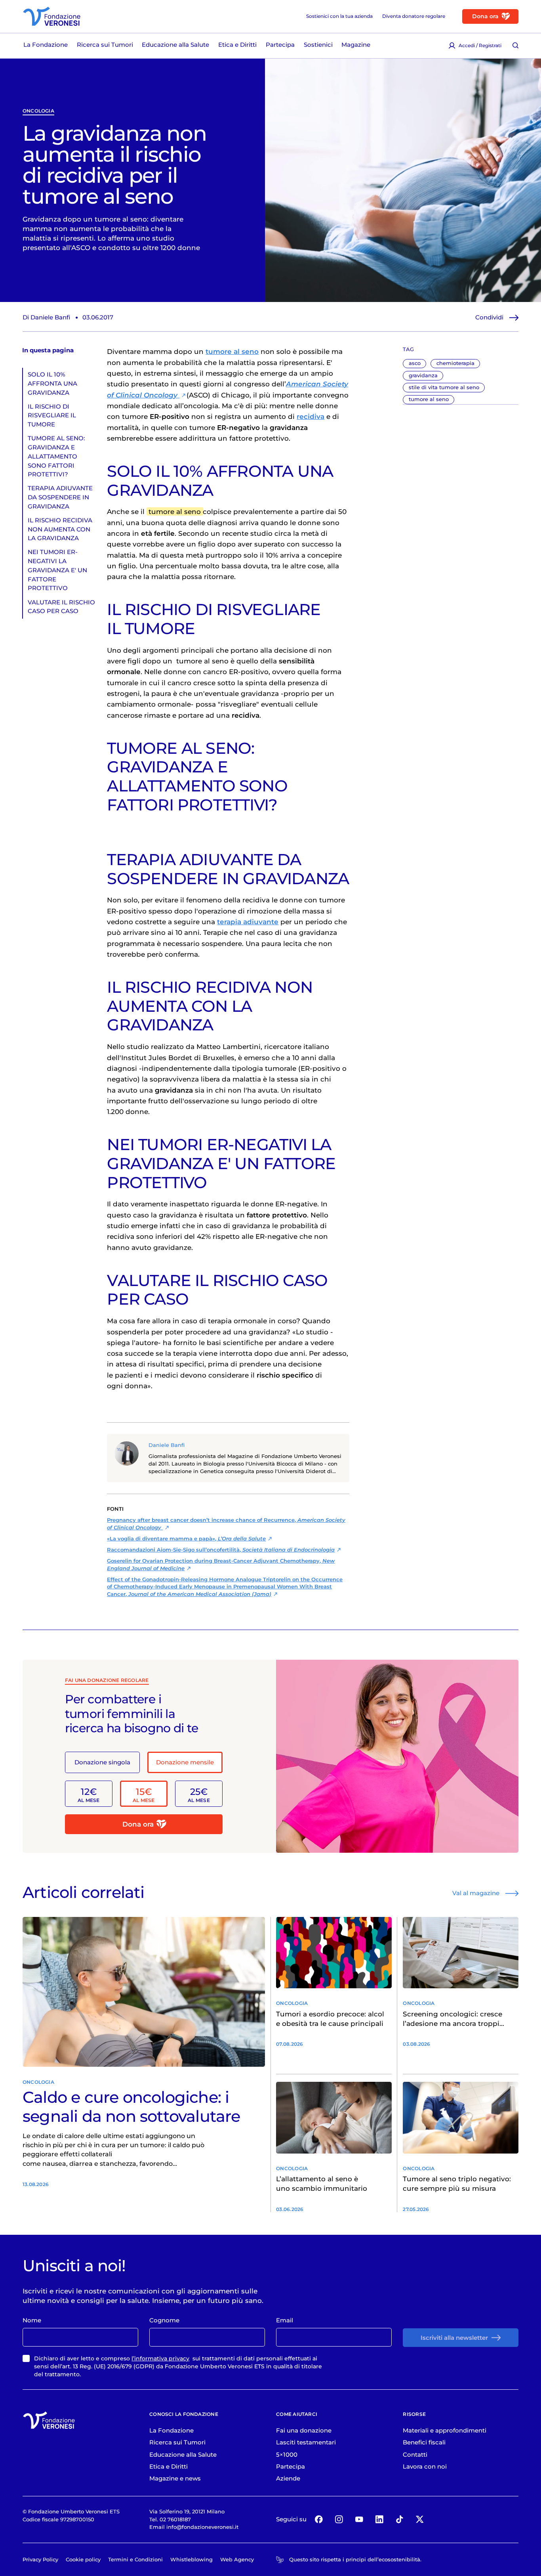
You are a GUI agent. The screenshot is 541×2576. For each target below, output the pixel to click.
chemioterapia (455, 363)
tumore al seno (429, 399)
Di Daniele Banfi (46, 317)
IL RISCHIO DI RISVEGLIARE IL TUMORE (52, 416)
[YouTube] (359, 2520)
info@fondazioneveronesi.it (202, 2527)
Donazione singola (102, 1762)
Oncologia (38, 111)
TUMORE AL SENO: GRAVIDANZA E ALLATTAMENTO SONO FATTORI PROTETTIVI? (56, 456)
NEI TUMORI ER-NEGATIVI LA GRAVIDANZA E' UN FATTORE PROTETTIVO (57, 570)
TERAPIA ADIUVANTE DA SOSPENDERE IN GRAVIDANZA (60, 497)
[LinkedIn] (379, 2520)
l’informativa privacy (160, 2358)
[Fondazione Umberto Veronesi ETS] (52, 16)
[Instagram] (339, 2520)
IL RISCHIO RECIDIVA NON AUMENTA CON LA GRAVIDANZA (60, 529)
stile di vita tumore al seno (444, 387)
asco (415, 363)
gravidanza (423, 375)
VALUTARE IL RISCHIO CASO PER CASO (61, 607)
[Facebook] (319, 2520)
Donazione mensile (185, 1762)
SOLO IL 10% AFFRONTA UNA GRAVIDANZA (52, 383)
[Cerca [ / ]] (515, 46)
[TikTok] (399, 2520)
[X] (420, 2520)
